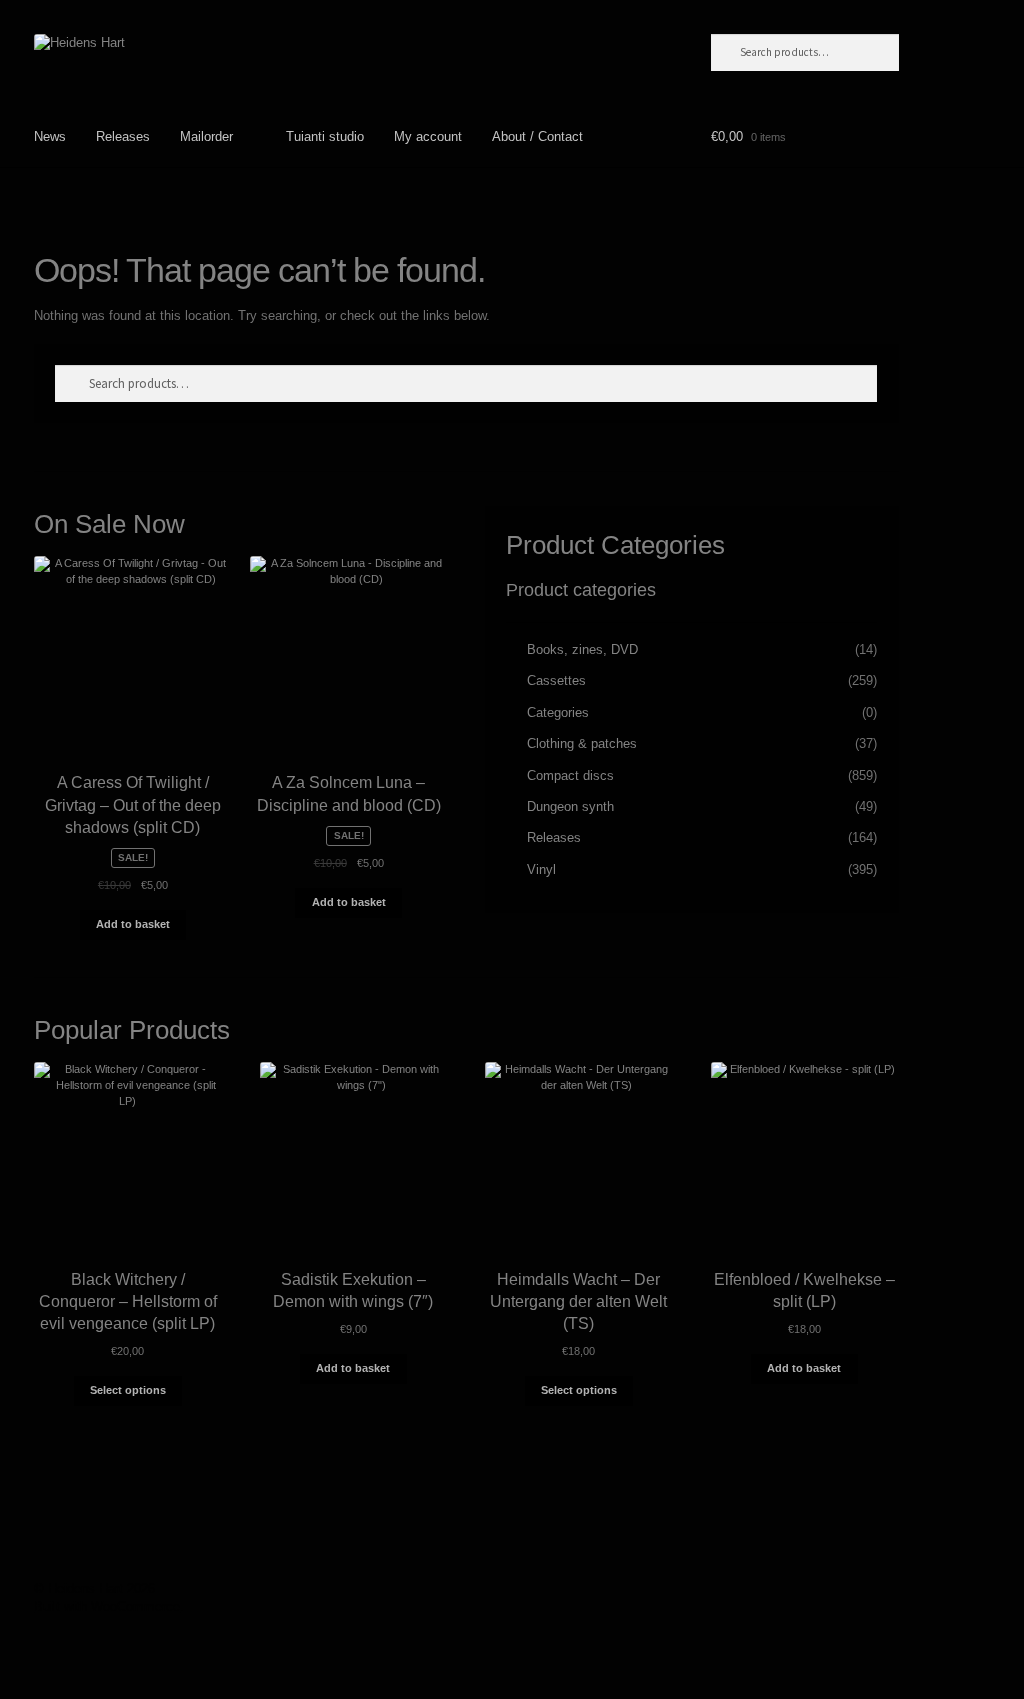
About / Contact (537, 136)
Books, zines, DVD (582, 649)
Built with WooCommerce (107, 1606)
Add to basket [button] (133, 924)
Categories (558, 712)
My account (428, 136)
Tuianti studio (325, 136)
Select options (128, 1390)
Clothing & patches (582, 743)
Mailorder (206, 136)
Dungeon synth (570, 806)
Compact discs (570, 775)
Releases (123, 136)
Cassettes (556, 680)
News (50, 136)
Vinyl (541, 869)
